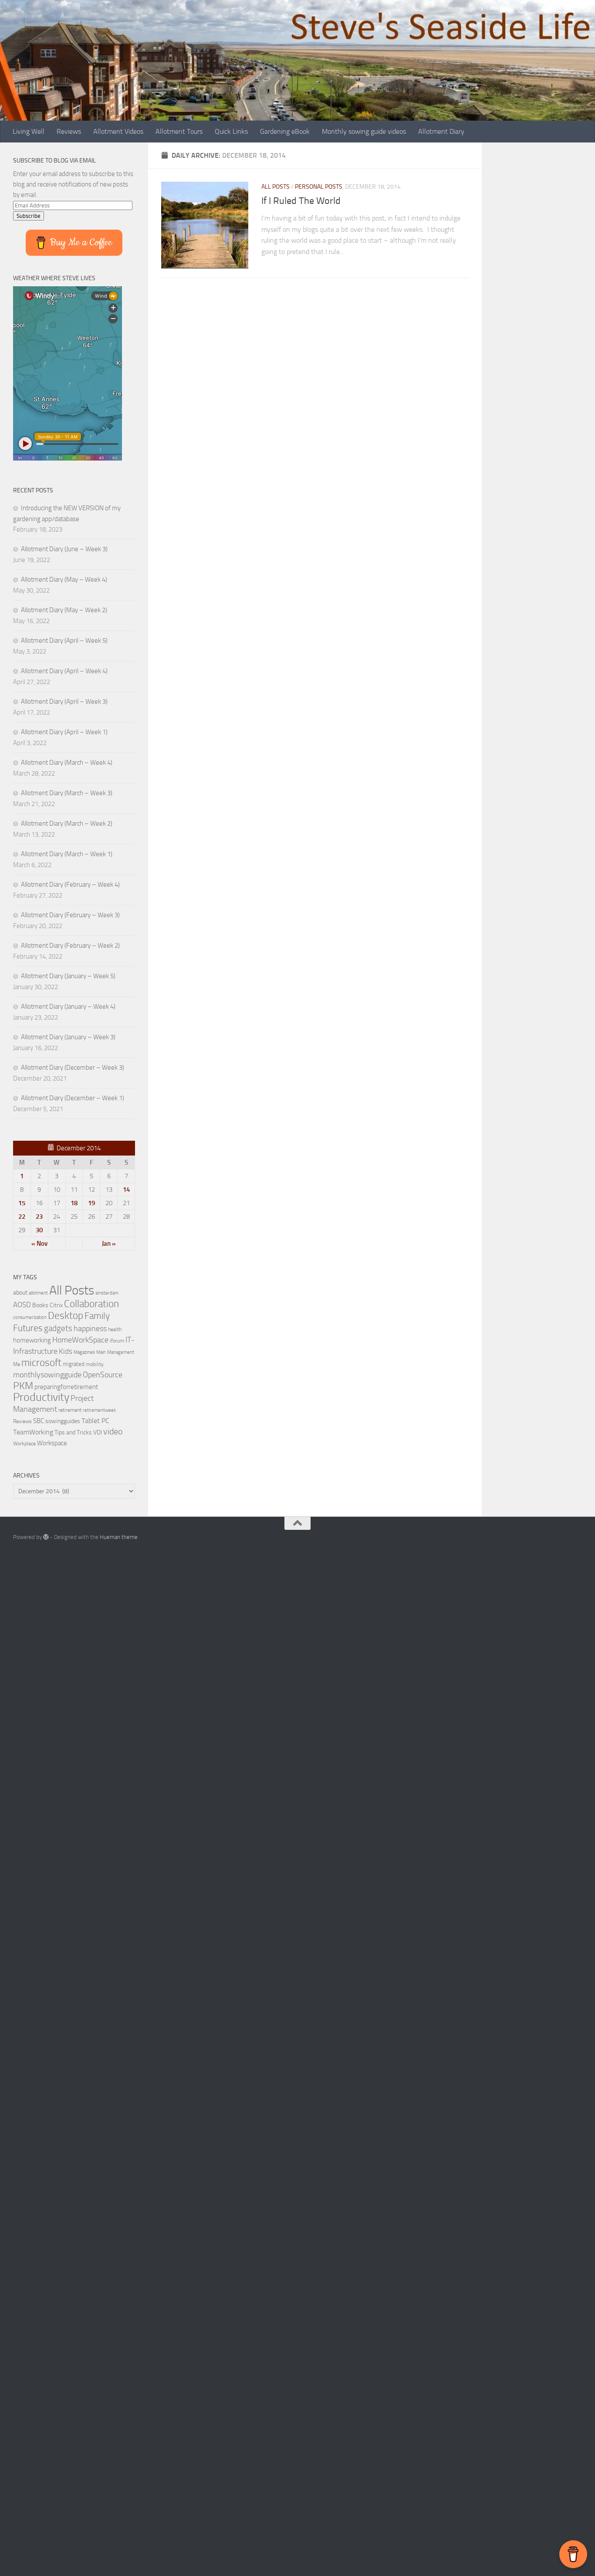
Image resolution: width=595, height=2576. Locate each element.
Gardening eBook (285, 131)
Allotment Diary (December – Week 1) (73, 1098)
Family (97, 1316)
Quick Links (231, 131)
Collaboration (91, 1304)
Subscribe (29, 216)
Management (121, 1352)
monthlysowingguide (47, 1375)
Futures (28, 1328)
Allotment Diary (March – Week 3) (67, 793)
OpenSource (103, 1375)
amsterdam (107, 1293)
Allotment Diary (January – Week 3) (68, 1037)
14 (126, 1190)
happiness (90, 1329)
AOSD (22, 1305)
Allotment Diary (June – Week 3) (64, 549)
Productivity (41, 1397)
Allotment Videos (118, 131)
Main (101, 1352)
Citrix (56, 1305)
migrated (74, 1364)
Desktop (66, 1316)
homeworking (32, 1340)
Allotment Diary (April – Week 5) (64, 641)
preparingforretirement (66, 1387)
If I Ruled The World (301, 201)
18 (74, 1203)
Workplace (24, 1444)
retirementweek (99, 1410)
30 (39, 1230)
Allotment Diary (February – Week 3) (70, 915)
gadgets (58, 1328)
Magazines (84, 1352)
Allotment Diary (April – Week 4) (64, 671)
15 (22, 1203)
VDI (98, 1432)
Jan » (109, 1244)
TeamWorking (33, 1432)
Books (40, 1305)
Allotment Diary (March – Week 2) (67, 824)
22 (22, 1217)
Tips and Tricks (73, 1432)
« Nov (39, 1244)
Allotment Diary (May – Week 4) (64, 580)
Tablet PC (95, 1421)
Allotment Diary (441, 131)
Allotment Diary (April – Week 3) (64, 702)
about (20, 1292)
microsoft (41, 1363)
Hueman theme (119, 1537)
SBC (39, 1421)
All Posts (276, 187)
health (115, 1329)
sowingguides (63, 1421)
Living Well (29, 131)
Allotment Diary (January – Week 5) (68, 976)
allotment (38, 1293)
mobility (95, 1364)
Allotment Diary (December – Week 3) (73, 1068)
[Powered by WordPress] (46, 1537)
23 (39, 1217)
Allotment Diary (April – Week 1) (64, 732)
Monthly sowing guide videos (364, 131)
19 (91, 1203)
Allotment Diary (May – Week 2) (64, 610)
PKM (23, 1386)
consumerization (30, 1317)
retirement (70, 1410)
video (113, 1432)
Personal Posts (319, 187)
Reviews (69, 131)
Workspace (52, 1443)
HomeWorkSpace (80, 1340)
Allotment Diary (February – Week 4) (70, 885)
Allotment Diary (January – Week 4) (68, 1007)
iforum (117, 1341)
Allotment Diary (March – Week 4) (67, 763)
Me (17, 1364)
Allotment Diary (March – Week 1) (67, 854)
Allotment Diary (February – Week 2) (70, 946)
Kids (66, 1351)
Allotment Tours (179, 131)
